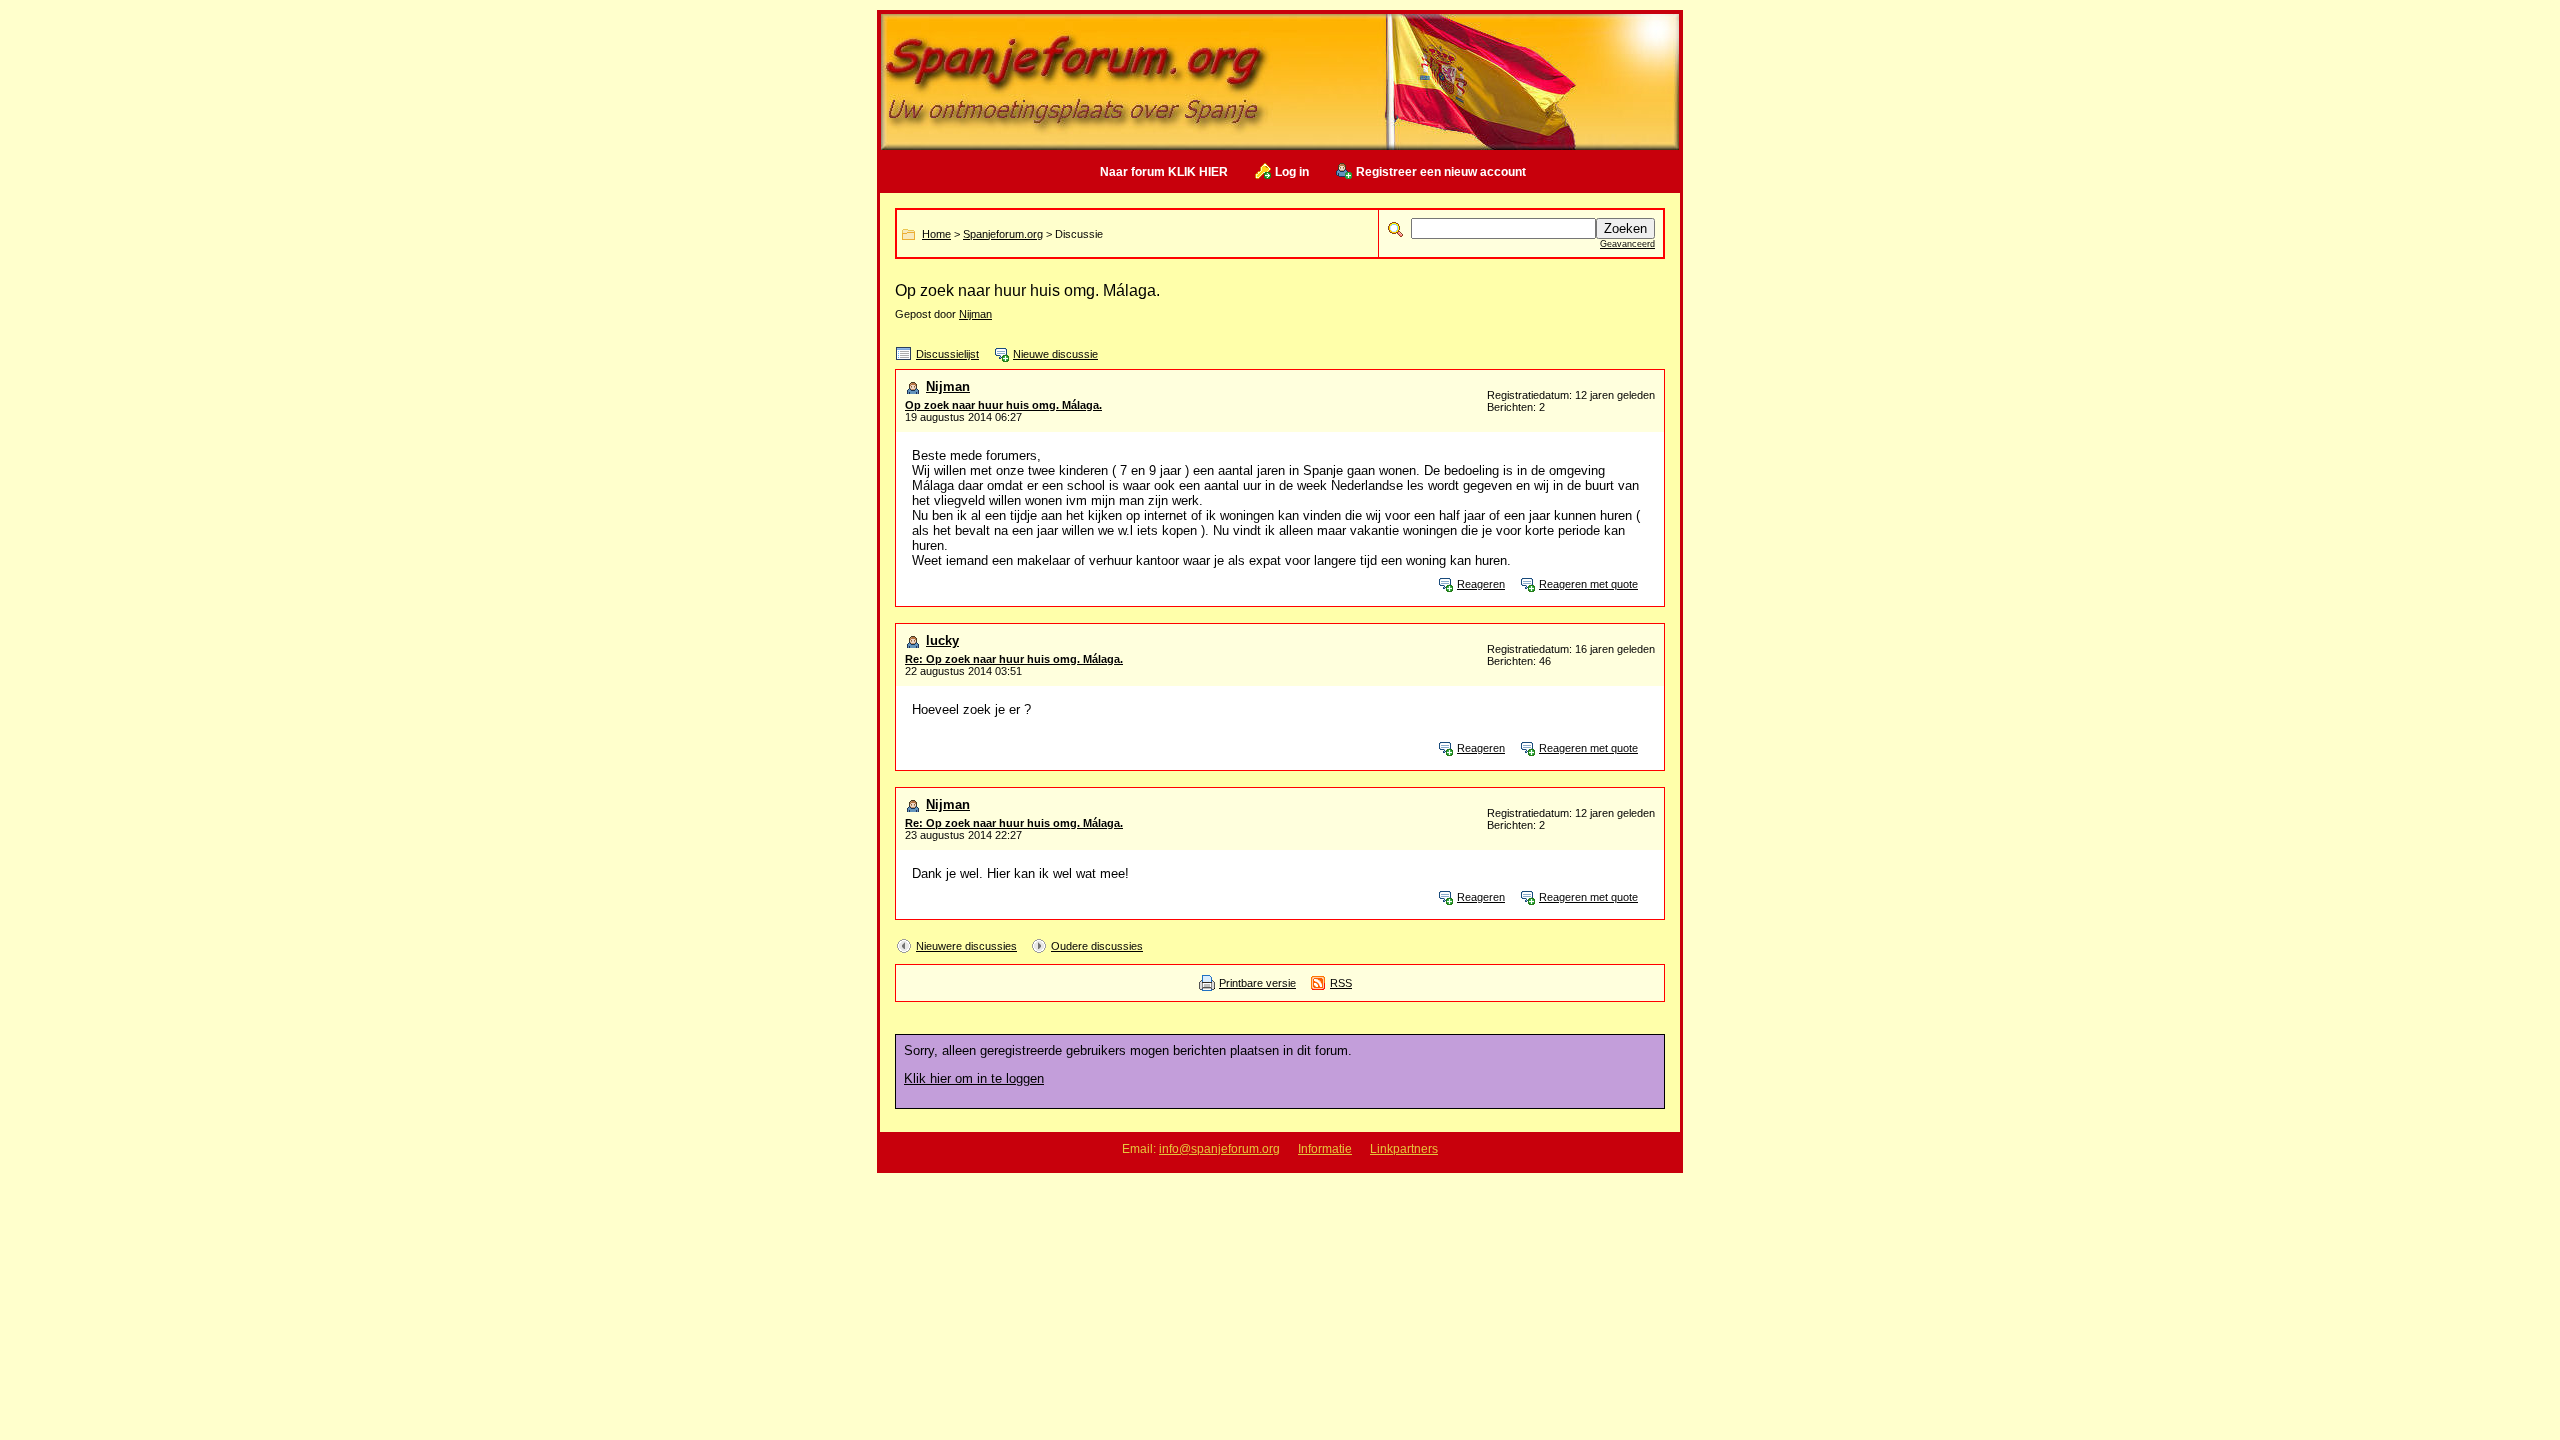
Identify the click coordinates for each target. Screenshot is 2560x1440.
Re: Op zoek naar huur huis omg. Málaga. (1014, 659)
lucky (942, 640)
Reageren (1481, 584)
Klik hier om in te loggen (974, 1078)
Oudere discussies (1097, 946)
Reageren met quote (1588, 584)
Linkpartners (1404, 1149)
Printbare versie (1257, 983)
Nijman (975, 314)
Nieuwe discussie (1055, 354)
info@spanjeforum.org (1219, 1149)
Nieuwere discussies (966, 946)
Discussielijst (947, 354)
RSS (1341, 983)
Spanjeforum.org (1003, 234)
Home (936, 234)
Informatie (1325, 1149)
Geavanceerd (1627, 244)
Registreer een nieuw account (1441, 172)
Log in (1292, 172)
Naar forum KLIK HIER (1164, 172)
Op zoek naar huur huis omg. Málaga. (1003, 405)
